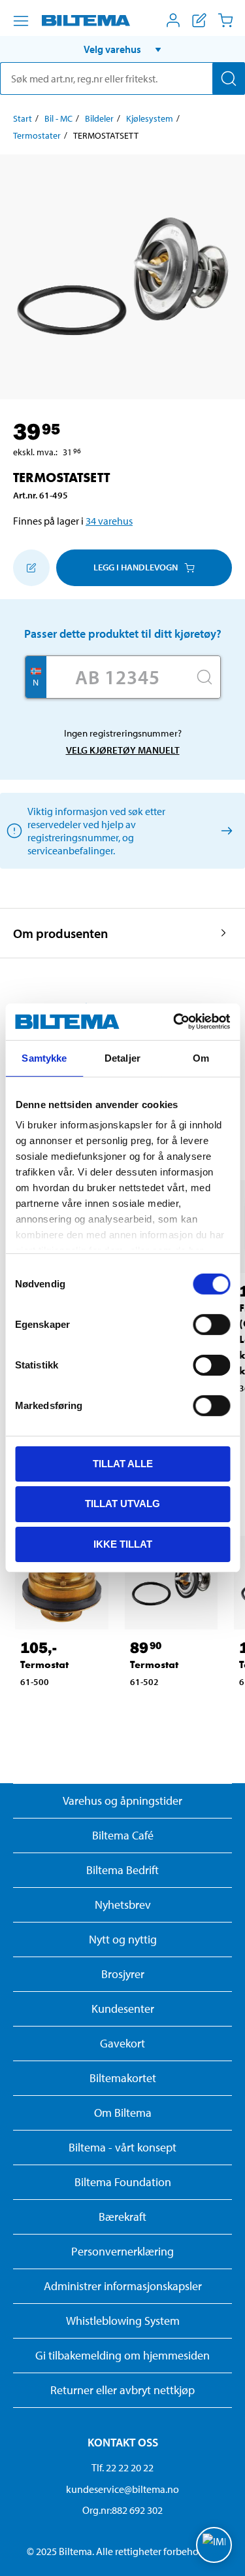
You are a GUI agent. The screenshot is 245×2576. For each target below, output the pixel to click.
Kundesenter (123, 2009)
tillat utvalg (122, 1504)
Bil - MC (58, 118)
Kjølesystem (150, 118)
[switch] (211, 1324)
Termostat (44, 1664)
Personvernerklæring (122, 2251)
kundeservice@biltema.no (122, 2489)
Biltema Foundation (123, 2182)
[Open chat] (214, 2545)
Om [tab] (201, 1057)
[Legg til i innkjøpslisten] (31, 568)
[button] (122, 49)
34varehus (109, 521)
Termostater (37, 135)
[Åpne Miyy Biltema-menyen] (173, 20)
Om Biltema (123, 2113)
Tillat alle (123, 1463)
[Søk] (229, 78)
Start (23, 118)
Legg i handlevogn (136, 567)
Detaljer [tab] (122, 1057)
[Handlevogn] (225, 20)
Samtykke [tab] (44, 1057)
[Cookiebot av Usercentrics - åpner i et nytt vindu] (174, 1022)
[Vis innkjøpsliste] (199, 20)
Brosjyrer (123, 1974)
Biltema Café (123, 1835)
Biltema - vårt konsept (122, 2147)
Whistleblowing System (123, 2321)
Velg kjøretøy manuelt (123, 750)
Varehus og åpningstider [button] (122, 1801)
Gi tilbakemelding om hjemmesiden (122, 2355)
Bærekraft (122, 2217)
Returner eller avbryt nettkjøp (122, 2390)
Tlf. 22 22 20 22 (122, 2467)
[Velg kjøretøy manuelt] (224, 830)
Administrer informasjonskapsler (123, 2286)
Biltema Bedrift (122, 1870)
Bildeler (99, 118)
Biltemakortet (123, 2078)
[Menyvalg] (21, 21)
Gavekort (122, 2043)
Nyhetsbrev (123, 1905)
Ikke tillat (123, 1544)
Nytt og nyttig (123, 1939)
